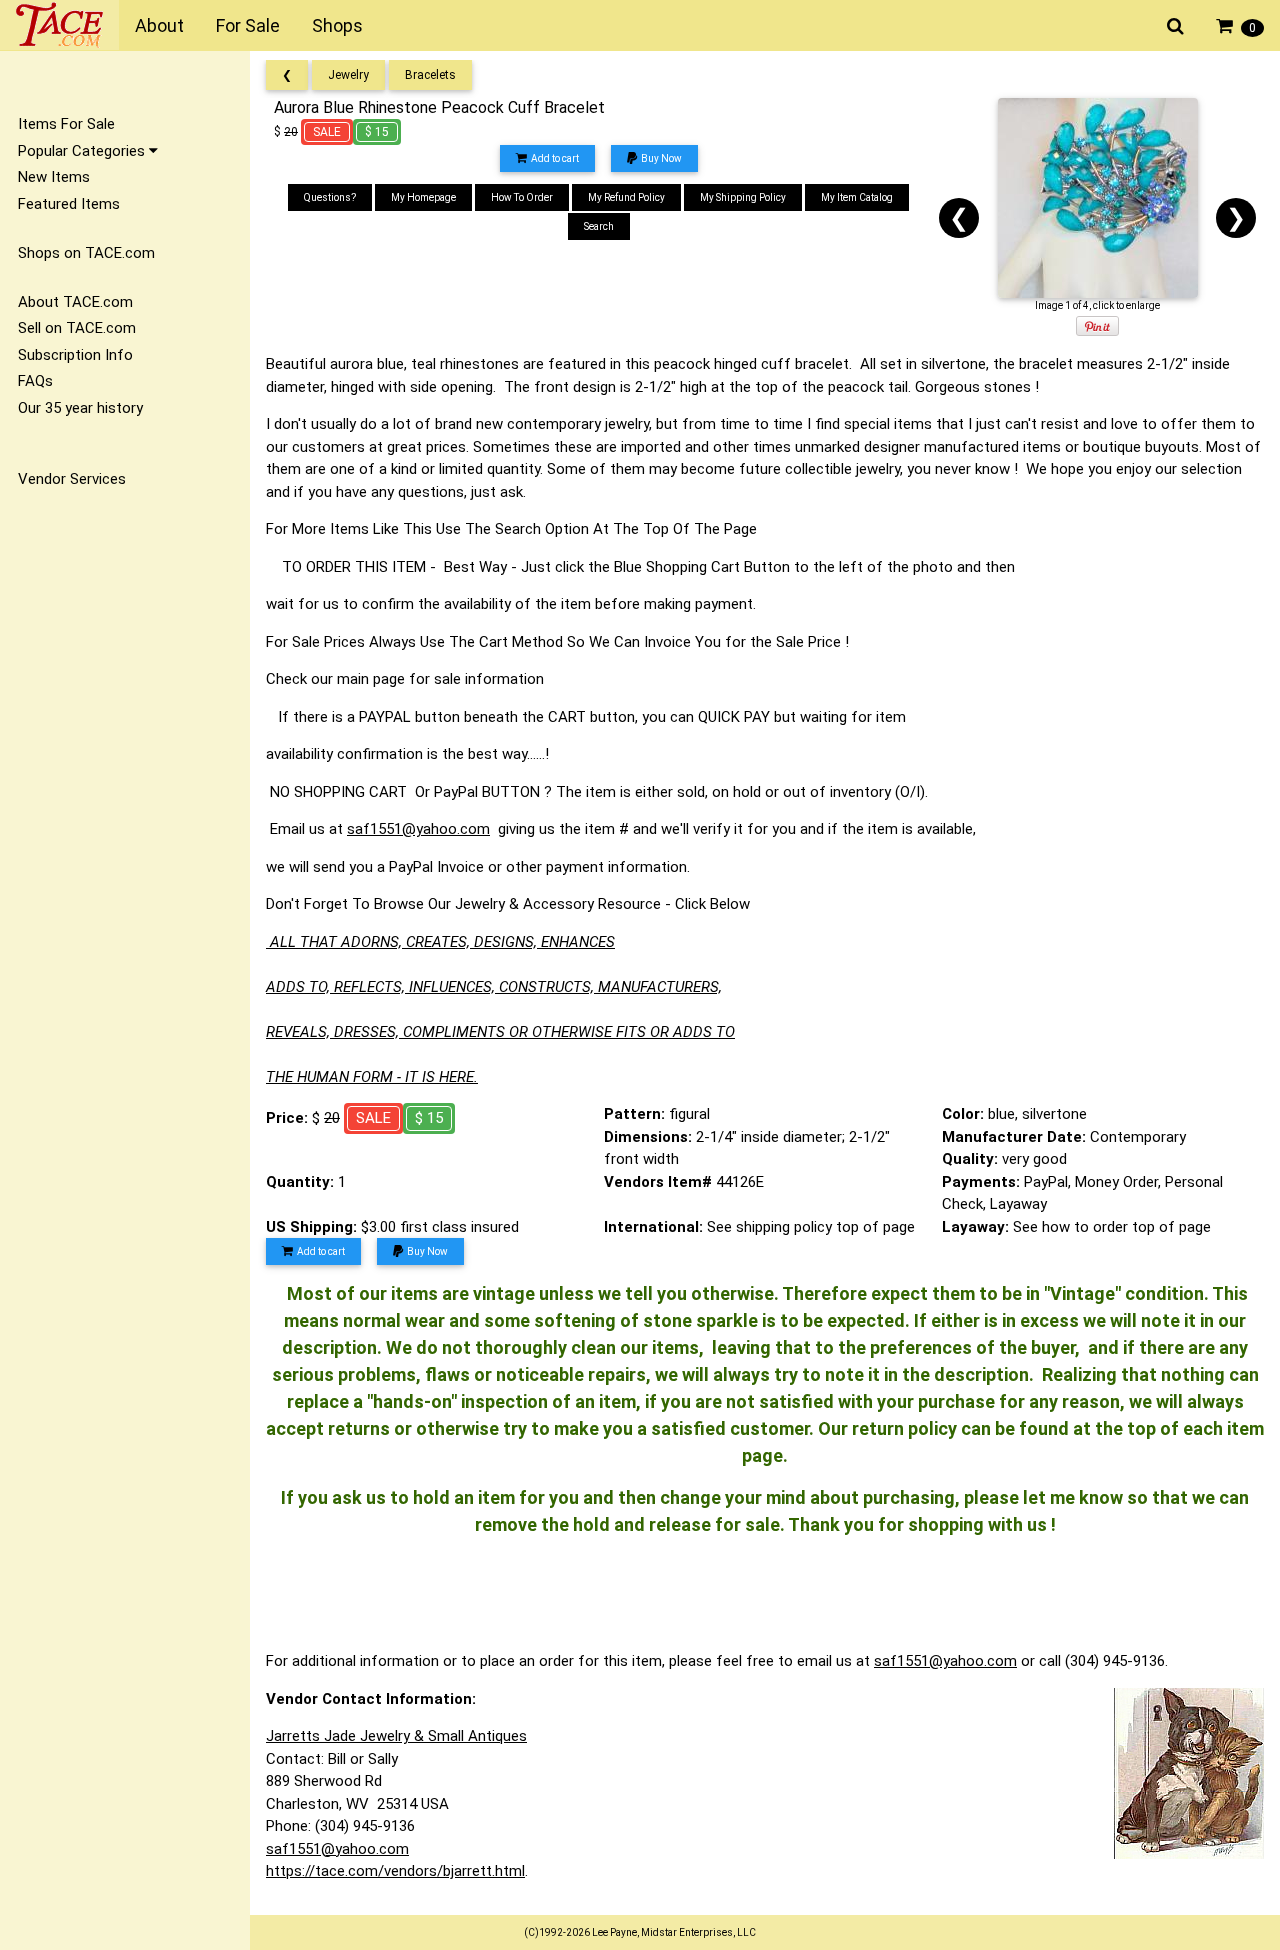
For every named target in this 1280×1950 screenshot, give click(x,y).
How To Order (522, 197)
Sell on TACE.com (77, 328)
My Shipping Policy (743, 197)
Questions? (330, 197)
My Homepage (423, 197)
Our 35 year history (80, 408)
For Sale (248, 25)
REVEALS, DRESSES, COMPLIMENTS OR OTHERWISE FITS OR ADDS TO (500, 1032)
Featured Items (69, 204)
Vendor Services (72, 479)
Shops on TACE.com (86, 253)
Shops (337, 25)
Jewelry (348, 75)
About (159, 25)
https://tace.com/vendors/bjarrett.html (395, 1871)
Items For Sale (66, 124)
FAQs (35, 381)
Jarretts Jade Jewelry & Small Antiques (396, 1736)
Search (599, 226)
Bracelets (430, 75)
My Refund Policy (626, 197)
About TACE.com (75, 302)
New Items (54, 177)
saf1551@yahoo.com (418, 829)
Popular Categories (83, 151)
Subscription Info (75, 355)
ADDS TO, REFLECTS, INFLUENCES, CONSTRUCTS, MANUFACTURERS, (494, 987)
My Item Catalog (857, 197)
